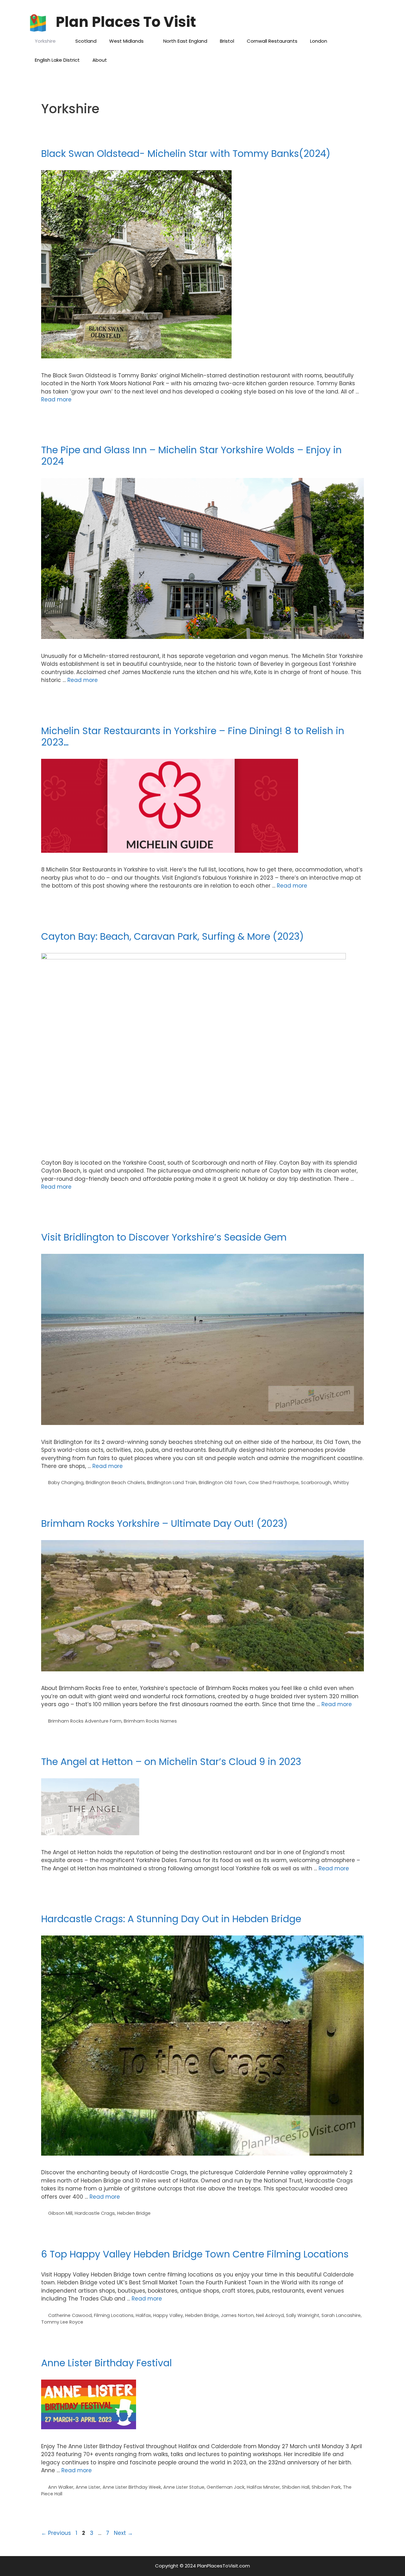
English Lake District (57, 60)
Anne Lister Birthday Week (132, 2487)
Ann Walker (61, 2487)
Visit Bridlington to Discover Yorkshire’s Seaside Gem (164, 1237)
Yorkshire (45, 41)
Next (123, 2533)
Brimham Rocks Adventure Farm (85, 1721)
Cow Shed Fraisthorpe (274, 1483)
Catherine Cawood (70, 2315)
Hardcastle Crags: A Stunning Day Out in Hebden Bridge (171, 1919)
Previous (56, 2533)
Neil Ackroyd (270, 2315)
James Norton (237, 2315)
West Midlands (126, 41)
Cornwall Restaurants (272, 41)
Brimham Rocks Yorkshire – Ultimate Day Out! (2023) (164, 1523)
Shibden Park (326, 2487)
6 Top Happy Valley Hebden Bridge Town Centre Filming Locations (195, 2254)
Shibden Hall (296, 2487)
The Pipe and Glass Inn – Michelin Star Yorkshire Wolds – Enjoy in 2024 (191, 456)
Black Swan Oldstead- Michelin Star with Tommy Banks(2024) (186, 154)
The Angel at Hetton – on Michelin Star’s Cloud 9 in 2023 (171, 1762)
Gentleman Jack (226, 2487)
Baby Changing (66, 1483)
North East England (185, 41)
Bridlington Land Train (172, 1483)
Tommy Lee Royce (62, 2322)
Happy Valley (168, 2315)
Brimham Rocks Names (150, 1721)
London (319, 41)
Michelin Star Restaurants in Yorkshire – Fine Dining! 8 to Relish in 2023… (193, 737)
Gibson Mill (60, 2213)
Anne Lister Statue (184, 2487)
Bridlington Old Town (222, 1483)
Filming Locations (114, 2315)
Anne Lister (88, 2487)
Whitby (341, 1483)
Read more (56, 399)
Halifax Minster (263, 2487)
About (100, 60)
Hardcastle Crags (95, 2213)
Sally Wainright (303, 2315)
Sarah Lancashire (341, 2315)
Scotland (86, 41)
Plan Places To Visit (126, 22)
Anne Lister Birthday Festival (106, 2363)
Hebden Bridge (134, 2213)
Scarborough (316, 1483)
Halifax (143, 2315)
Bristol (227, 41)
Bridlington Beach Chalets (115, 1483)
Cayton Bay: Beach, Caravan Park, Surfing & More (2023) (172, 936)
